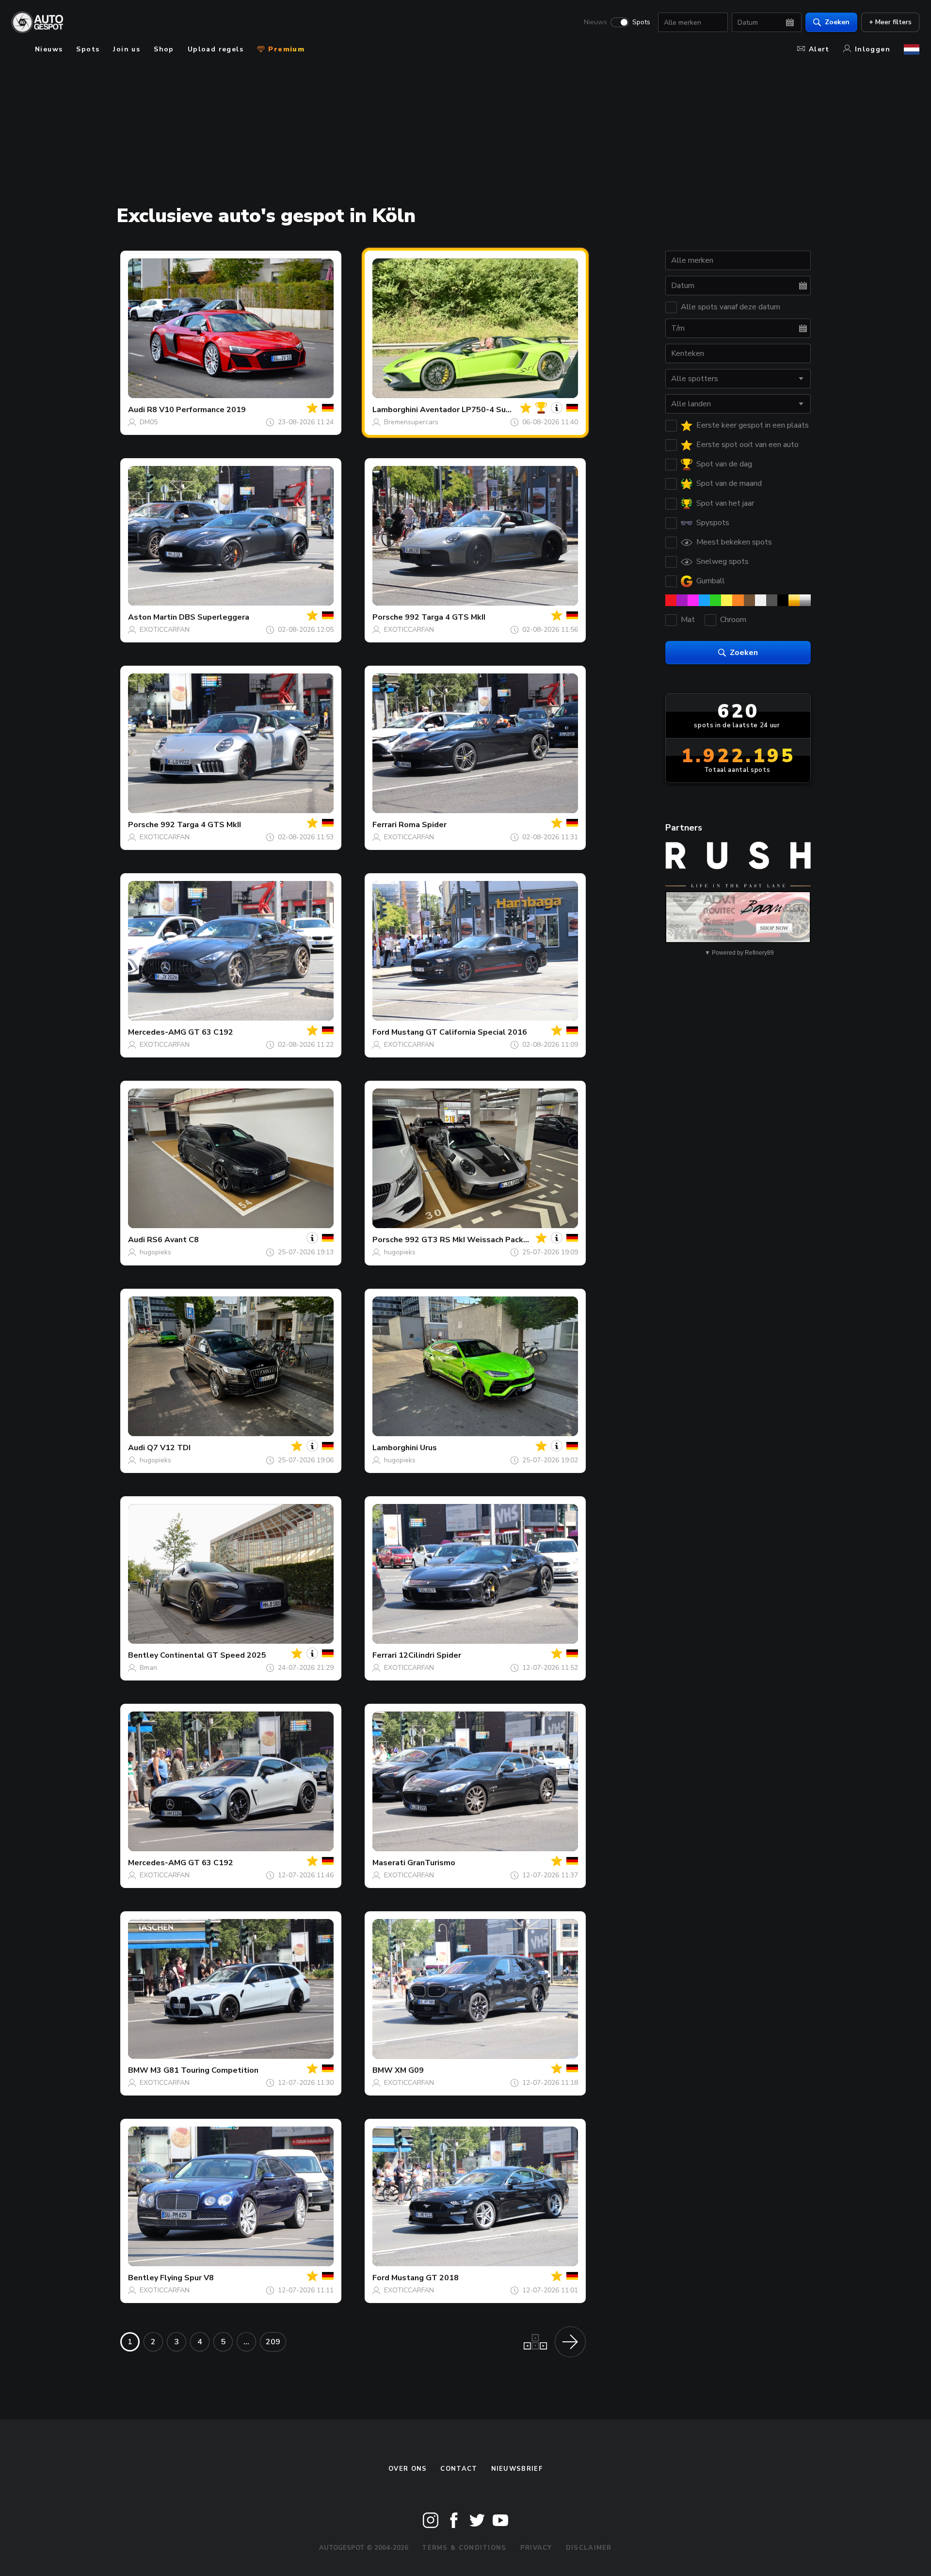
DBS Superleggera (214, 617)
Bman (148, 1668)
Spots (641, 22)
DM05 (149, 422)
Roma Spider (423, 825)
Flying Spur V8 (187, 2278)
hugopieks (155, 1252)
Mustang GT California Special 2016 (459, 1032)
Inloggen (873, 49)
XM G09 (409, 2070)
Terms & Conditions (464, 2548)
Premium (285, 49)
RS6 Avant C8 (173, 1240)
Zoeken (837, 22)
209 (273, 2342)
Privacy (536, 2548)
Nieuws (595, 22)
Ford (381, 1032)
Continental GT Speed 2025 (213, 1655)
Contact (459, 2469)
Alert (819, 49)
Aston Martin (152, 617)
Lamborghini (395, 410)
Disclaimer (589, 2548)
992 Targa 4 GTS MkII (445, 617)
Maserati (389, 1863)
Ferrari (385, 825)
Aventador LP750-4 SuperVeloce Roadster (501, 410)
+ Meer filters (890, 22)
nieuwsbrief (517, 2469)
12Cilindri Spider (430, 1655)
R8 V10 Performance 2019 (196, 410)
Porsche (388, 617)
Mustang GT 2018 (425, 2278)
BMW (138, 2070)
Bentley (143, 1655)
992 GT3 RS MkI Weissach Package (471, 1240)
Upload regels (216, 49)
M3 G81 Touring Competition (204, 2070)
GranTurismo (431, 1863)
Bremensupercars (411, 422)
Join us (127, 49)
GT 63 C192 (211, 1032)
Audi (136, 410)
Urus (428, 1448)
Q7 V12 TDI (169, 1448)
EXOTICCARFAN (165, 630)
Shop (164, 49)
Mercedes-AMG (157, 1032)
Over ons (408, 2469)
